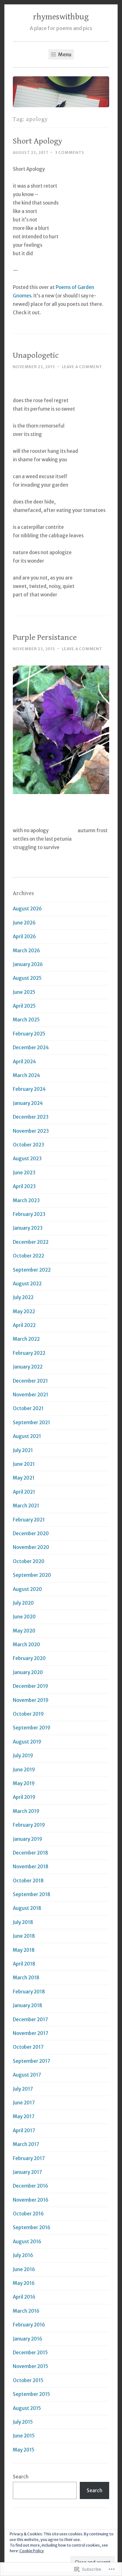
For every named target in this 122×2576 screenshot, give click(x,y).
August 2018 (27, 1908)
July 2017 (23, 2089)
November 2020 (31, 1547)
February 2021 (29, 1520)
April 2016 (24, 2297)
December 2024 (31, 1048)
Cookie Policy (32, 2551)
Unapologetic (36, 355)
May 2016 (24, 2283)
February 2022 (29, 1353)
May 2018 (24, 1950)
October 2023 (28, 1145)
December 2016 (30, 2186)
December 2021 (30, 1381)
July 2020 (23, 1603)
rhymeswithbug (61, 17)
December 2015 (30, 2353)
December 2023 (31, 1117)
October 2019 (28, 1714)
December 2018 (30, 1853)
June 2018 (24, 1936)
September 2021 (31, 1422)
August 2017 (27, 2075)
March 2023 (26, 1200)
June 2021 (24, 1464)
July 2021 (23, 1450)
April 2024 (24, 1062)
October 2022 (28, 1256)
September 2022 (32, 1270)
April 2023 (24, 1186)
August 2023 (27, 1159)
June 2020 (24, 1617)
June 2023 (24, 1173)
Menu (64, 54)
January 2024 (28, 1103)
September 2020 (32, 1575)
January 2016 (28, 2339)
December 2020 (31, 1533)
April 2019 (24, 1797)
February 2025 (29, 1034)
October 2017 (28, 2047)
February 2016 (29, 2325)
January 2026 (28, 964)
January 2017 (27, 2172)
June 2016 (24, 2269)
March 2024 (26, 1075)
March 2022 (26, 1339)
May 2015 (24, 2450)
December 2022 (31, 1242)
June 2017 (24, 2103)
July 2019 (23, 1756)
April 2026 (24, 936)
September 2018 (32, 1894)
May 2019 (24, 1783)
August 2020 (27, 1589)
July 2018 (23, 1922)
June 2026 (24, 923)
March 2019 (26, 1811)
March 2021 (26, 1506)
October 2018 (28, 1881)
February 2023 (29, 1214)
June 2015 (24, 2436)
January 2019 (28, 1839)
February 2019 (29, 1825)
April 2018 (24, 1964)
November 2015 (30, 2366)
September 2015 (31, 2394)
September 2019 (32, 1728)
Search (21, 2477)
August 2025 (27, 978)
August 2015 (27, 2408)
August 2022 (27, 1284)
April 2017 (24, 2131)
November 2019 (31, 1700)
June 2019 (24, 1770)
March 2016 (26, 2311)
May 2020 (24, 1631)
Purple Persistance (45, 637)
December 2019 (30, 1686)
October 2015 (28, 2380)
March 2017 (26, 2144)
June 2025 (24, 992)
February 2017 (29, 2158)
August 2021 (27, 1436)
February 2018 (29, 1992)
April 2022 (24, 1325)
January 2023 (28, 1228)
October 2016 (28, 2214)
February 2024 (29, 1089)
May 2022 (24, 1311)
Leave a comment (82, 367)
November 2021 (30, 1395)
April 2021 (24, 1492)
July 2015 (23, 2422)
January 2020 (28, 1672)
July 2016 (23, 2255)
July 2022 (23, 1297)
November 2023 (31, 1131)
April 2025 (24, 1006)
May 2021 (24, 1478)
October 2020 (29, 1561)
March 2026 (26, 951)
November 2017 (30, 2033)
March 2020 (26, 1645)
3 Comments (70, 152)
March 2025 (26, 1020)
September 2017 (31, 2061)
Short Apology (38, 141)
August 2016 (27, 2242)
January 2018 (28, 2005)
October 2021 (28, 1408)
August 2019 (27, 1742)
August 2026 (27, 909)
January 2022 (28, 1367)
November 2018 (31, 1867)
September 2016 (32, 2227)
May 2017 (24, 2116)
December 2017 (30, 2019)
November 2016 (31, 2200)
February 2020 (29, 1658)
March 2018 (26, 1978)
